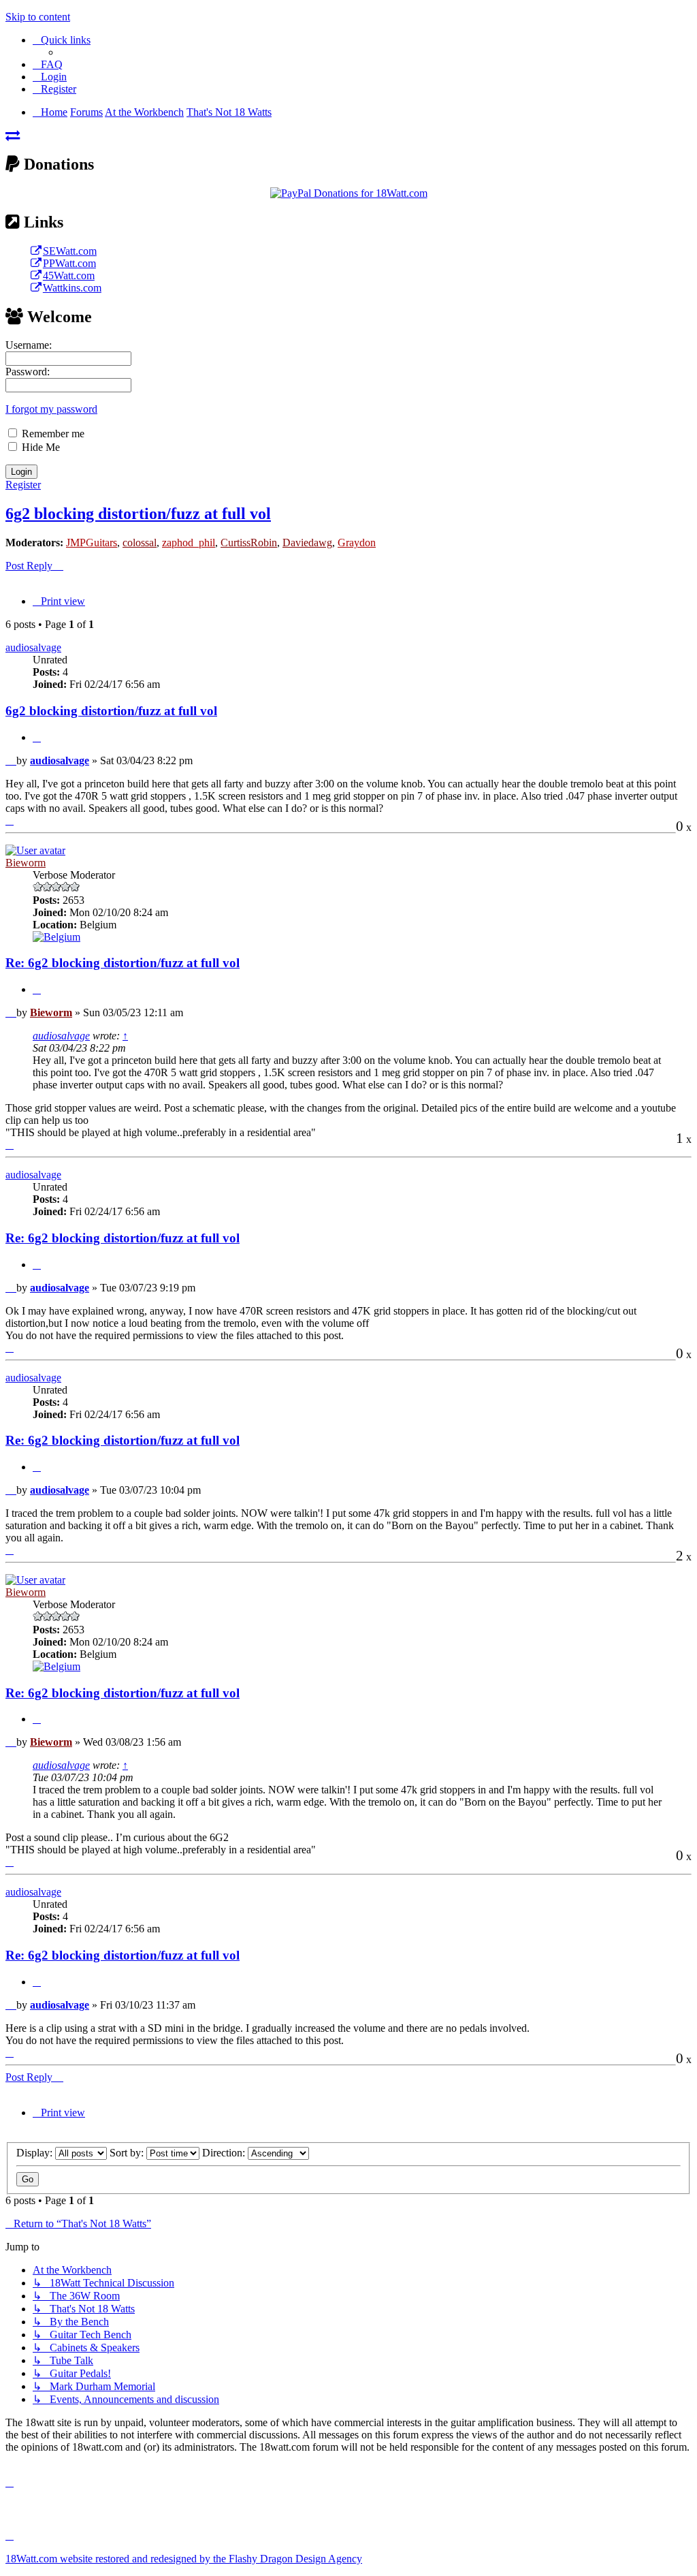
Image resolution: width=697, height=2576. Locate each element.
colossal (140, 543)
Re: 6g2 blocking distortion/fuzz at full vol (123, 963)
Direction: (225, 2153)
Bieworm (26, 863)
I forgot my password (51, 409)
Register (23, 485)
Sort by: (128, 2153)
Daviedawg (307, 543)
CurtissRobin (249, 543)
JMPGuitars (92, 543)
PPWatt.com (69, 263)
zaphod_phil (189, 543)
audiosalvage (33, 647)
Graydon (357, 543)
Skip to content (38, 17)
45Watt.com (69, 276)
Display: (36, 2153)
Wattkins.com (72, 288)
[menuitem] (48, 64)
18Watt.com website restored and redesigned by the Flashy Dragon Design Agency (184, 2559)
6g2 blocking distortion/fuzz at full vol (138, 514)
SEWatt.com (70, 251)
